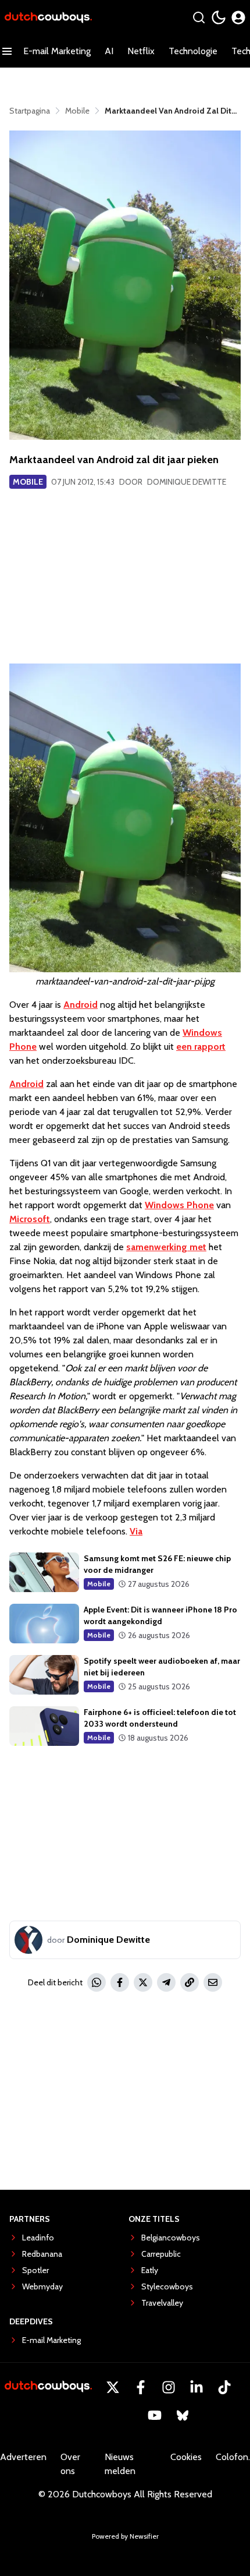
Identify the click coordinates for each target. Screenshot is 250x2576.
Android (81, 1005)
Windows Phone (179, 1205)
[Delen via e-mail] (213, 1982)
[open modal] (238, 17)
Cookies (186, 2457)
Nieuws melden (120, 2464)
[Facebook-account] (141, 2387)
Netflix (141, 51)
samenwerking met (166, 1247)
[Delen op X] (143, 1982)
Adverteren (23, 2457)
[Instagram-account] (169, 2387)
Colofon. (233, 2457)
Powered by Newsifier (125, 2536)
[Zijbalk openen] (7, 51)
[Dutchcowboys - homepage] (48, 18)
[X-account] (113, 2387)
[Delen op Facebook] (120, 1982)
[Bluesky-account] (183, 2415)
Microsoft (30, 1219)
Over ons (70, 2464)
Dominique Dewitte (187, 482)
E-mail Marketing (57, 51)
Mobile (28, 482)
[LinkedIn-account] (197, 2387)
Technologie (193, 51)
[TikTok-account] (224, 2387)
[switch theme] (219, 17)
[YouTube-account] (155, 2415)
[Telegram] (166, 1982)
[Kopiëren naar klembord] (190, 1982)
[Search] (199, 17)
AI (109, 51)
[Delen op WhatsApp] (97, 1982)
